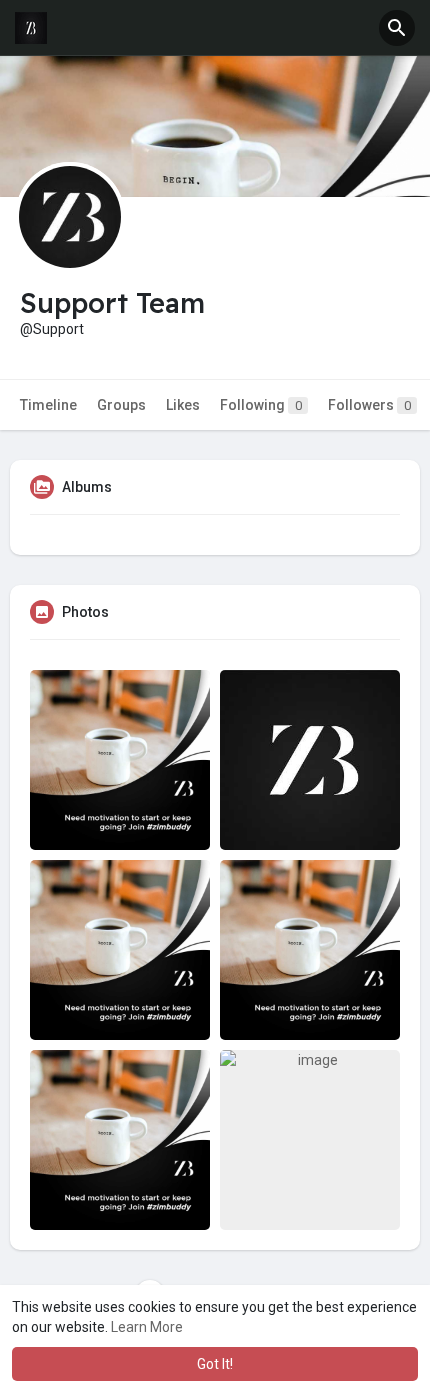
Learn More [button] (147, 1327)
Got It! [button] (215, 1364)
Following (261, 405)
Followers (369, 405)
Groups (121, 405)
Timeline (48, 405)
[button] (397, 28)
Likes (183, 405)
